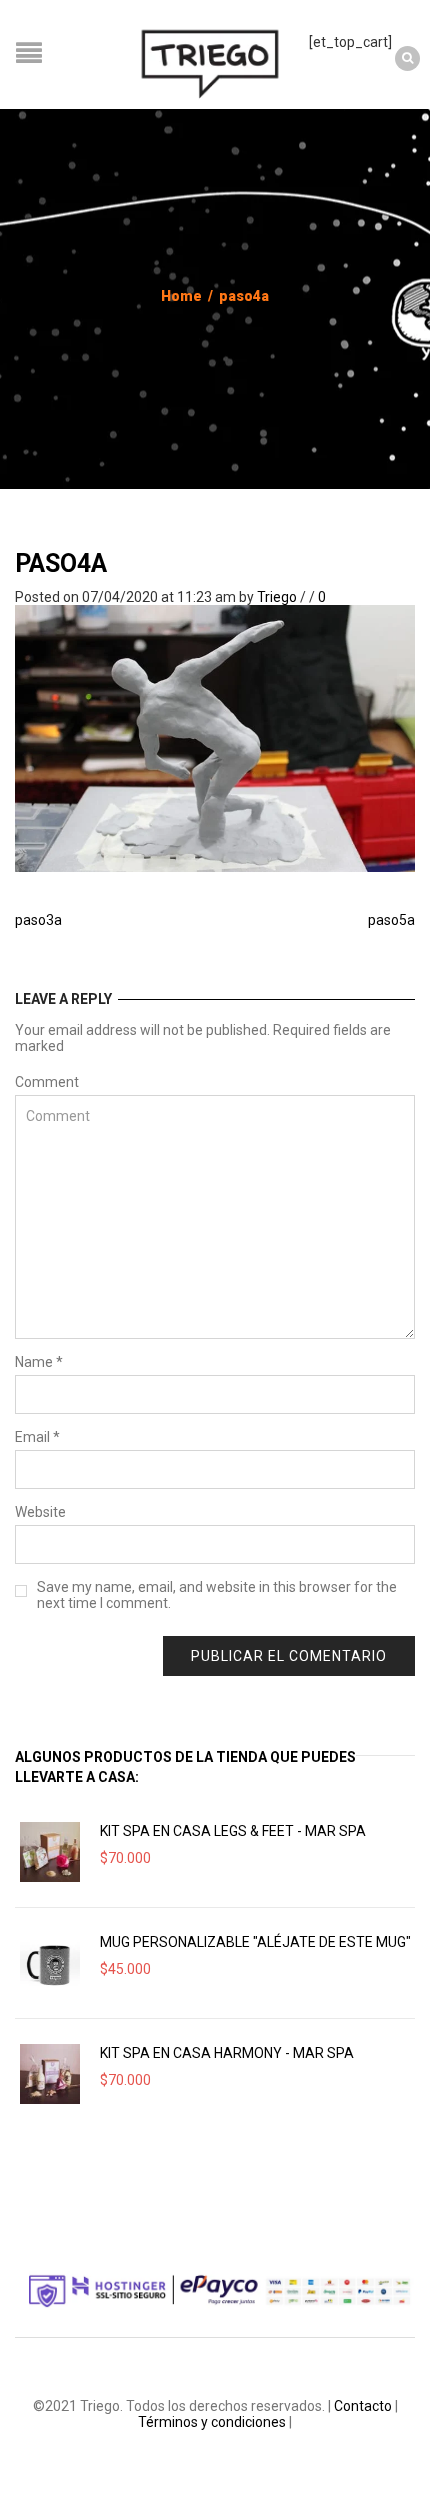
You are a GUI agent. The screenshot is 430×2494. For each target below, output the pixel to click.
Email (37, 1437)
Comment (47, 1082)
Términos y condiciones (212, 2422)
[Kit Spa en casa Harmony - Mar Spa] (50, 2074)
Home (181, 296)
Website (40, 1512)
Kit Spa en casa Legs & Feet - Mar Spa (233, 1831)
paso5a (391, 920)
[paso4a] (215, 738)
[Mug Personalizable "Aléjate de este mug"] (50, 1963)
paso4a (61, 563)
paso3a (38, 920)
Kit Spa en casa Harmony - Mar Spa (227, 2053)
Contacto (363, 2406)
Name (39, 1362)
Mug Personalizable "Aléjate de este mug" (255, 1942)
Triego (277, 597)
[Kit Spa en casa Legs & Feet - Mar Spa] (50, 1852)
